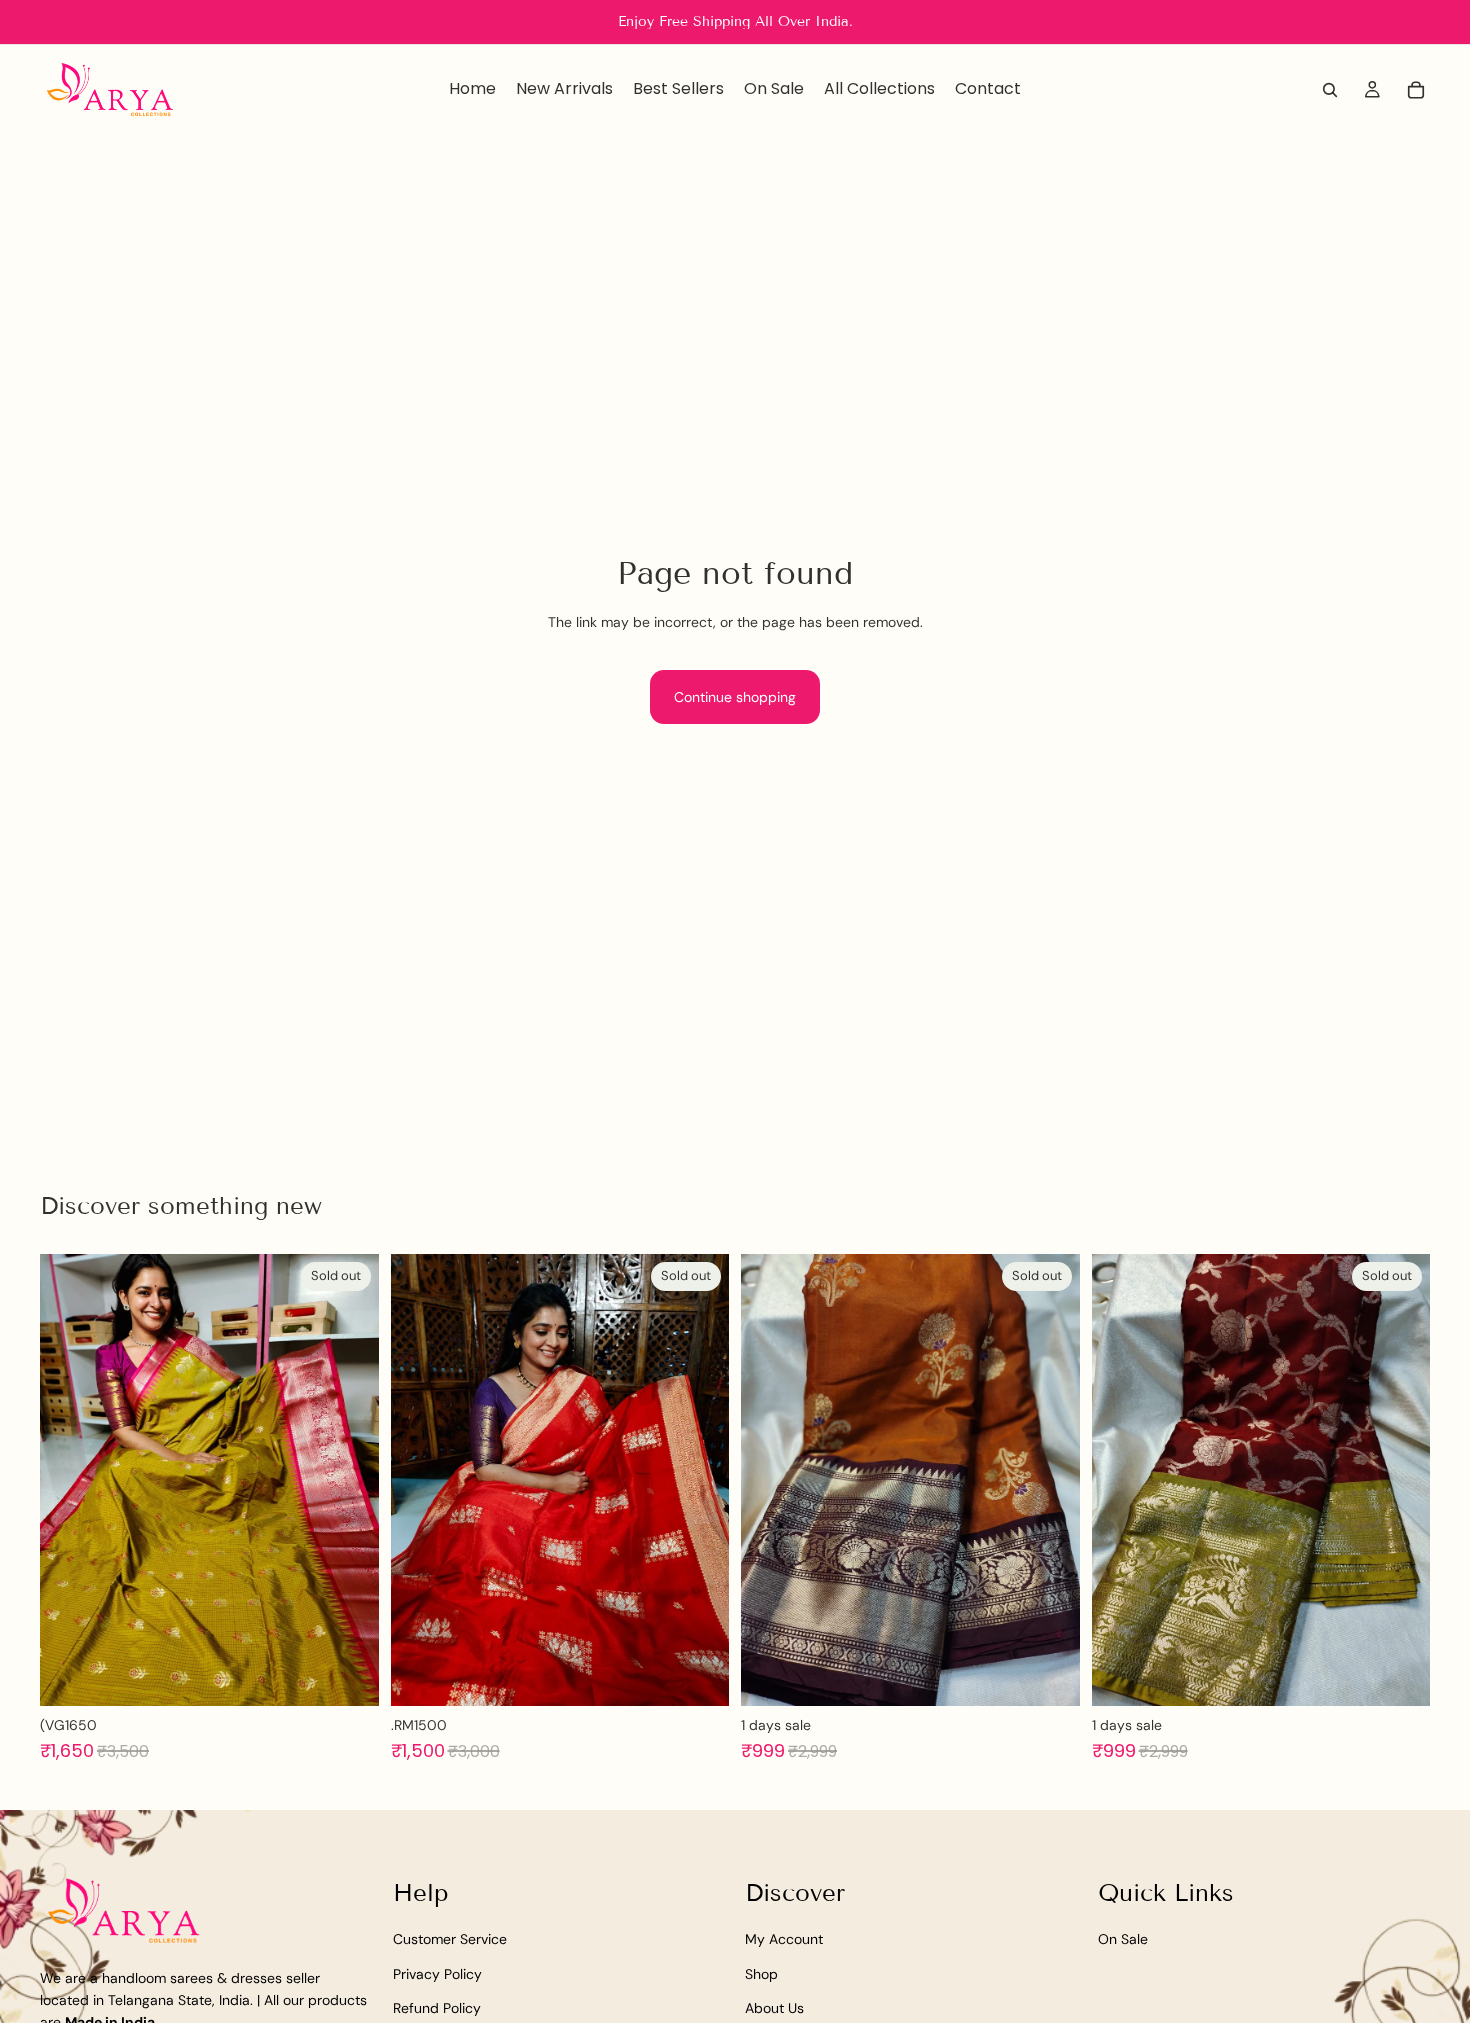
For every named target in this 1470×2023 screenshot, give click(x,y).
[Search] (1330, 90)
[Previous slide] (70, 1480)
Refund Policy (437, 2008)
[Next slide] (349, 1480)
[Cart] (1416, 90)
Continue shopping (735, 697)
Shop (761, 1974)
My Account (784, 1939)
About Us (774, 2008)
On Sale (1123, 1939)
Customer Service (450, 1939)
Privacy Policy (437, 1974)
